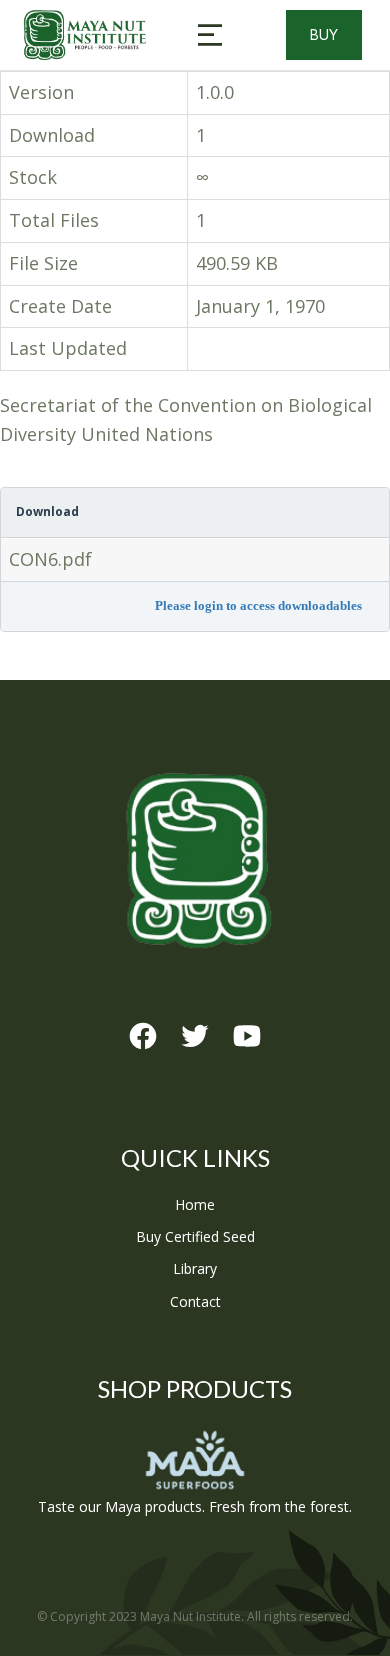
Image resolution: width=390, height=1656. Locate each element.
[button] (210, 35)
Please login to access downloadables (258, 605)
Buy (324, 34)
